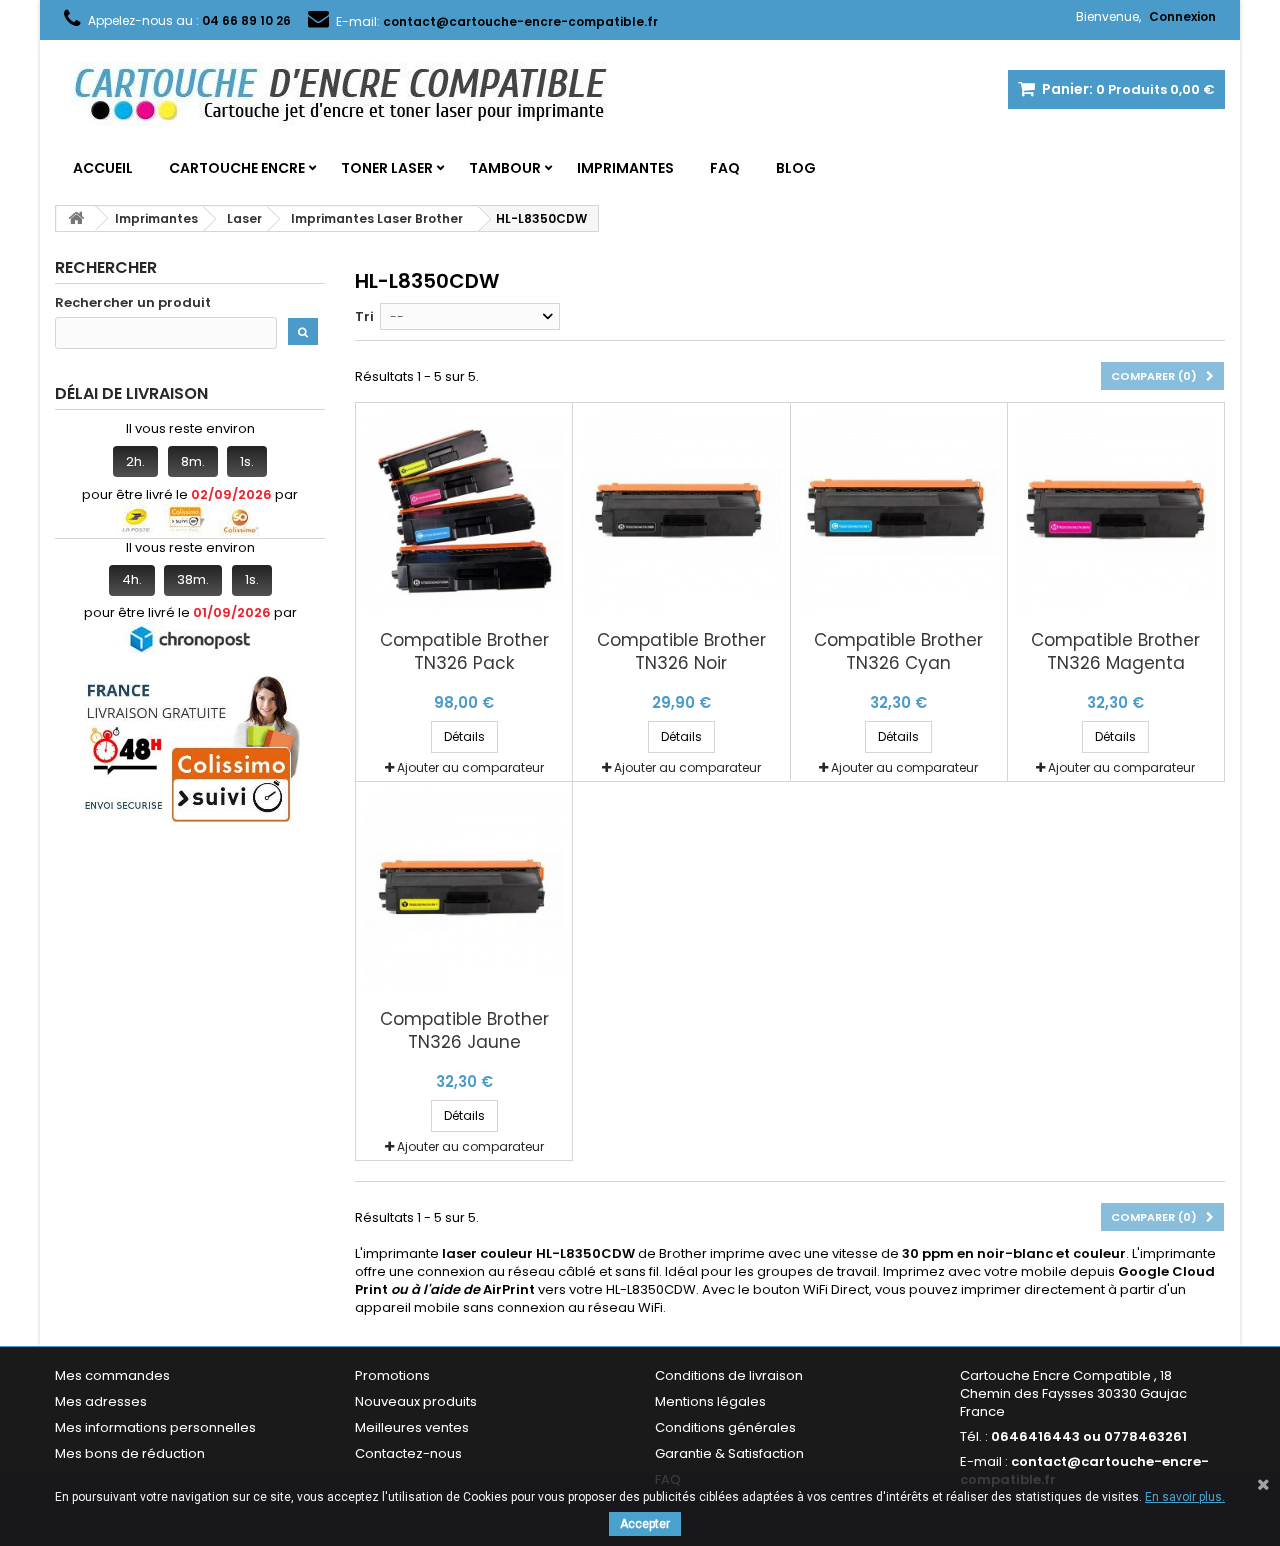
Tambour (505, 168)
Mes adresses (101, 1401)
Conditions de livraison (729, 1375)
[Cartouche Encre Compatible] (355, 96)
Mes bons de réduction (130, 1453)
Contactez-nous (408, 1453)
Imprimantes (625, 168)
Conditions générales (725, 1427)
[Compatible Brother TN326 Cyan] (899, 511)
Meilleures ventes (412, 1427)
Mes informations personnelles (155, 1427)
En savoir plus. (1185, 1497)
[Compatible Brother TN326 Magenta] (1116, 511)
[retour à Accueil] (76, 218)
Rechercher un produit (133, 303)
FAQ (725, 168)
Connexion (1182, 16)
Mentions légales (710, 1401)
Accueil (103, 168)
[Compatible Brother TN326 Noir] (681, 511)
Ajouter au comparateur (470, 767)
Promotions (392, 1375)
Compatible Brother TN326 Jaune (464, 1031)
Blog (796, 168)
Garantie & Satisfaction (729, 1453)
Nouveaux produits (416, 1401)
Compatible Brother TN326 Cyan (898, 652)
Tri (364, 316)
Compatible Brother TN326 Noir (681, 652)
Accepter (645, 1524)
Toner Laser (387, 168)
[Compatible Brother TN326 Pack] (464, 511)
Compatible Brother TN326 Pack (464, 652)
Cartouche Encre (237, 168)
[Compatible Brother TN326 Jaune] (464, 890)
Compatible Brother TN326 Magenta (1115, 652)
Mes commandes (112, 1375)
